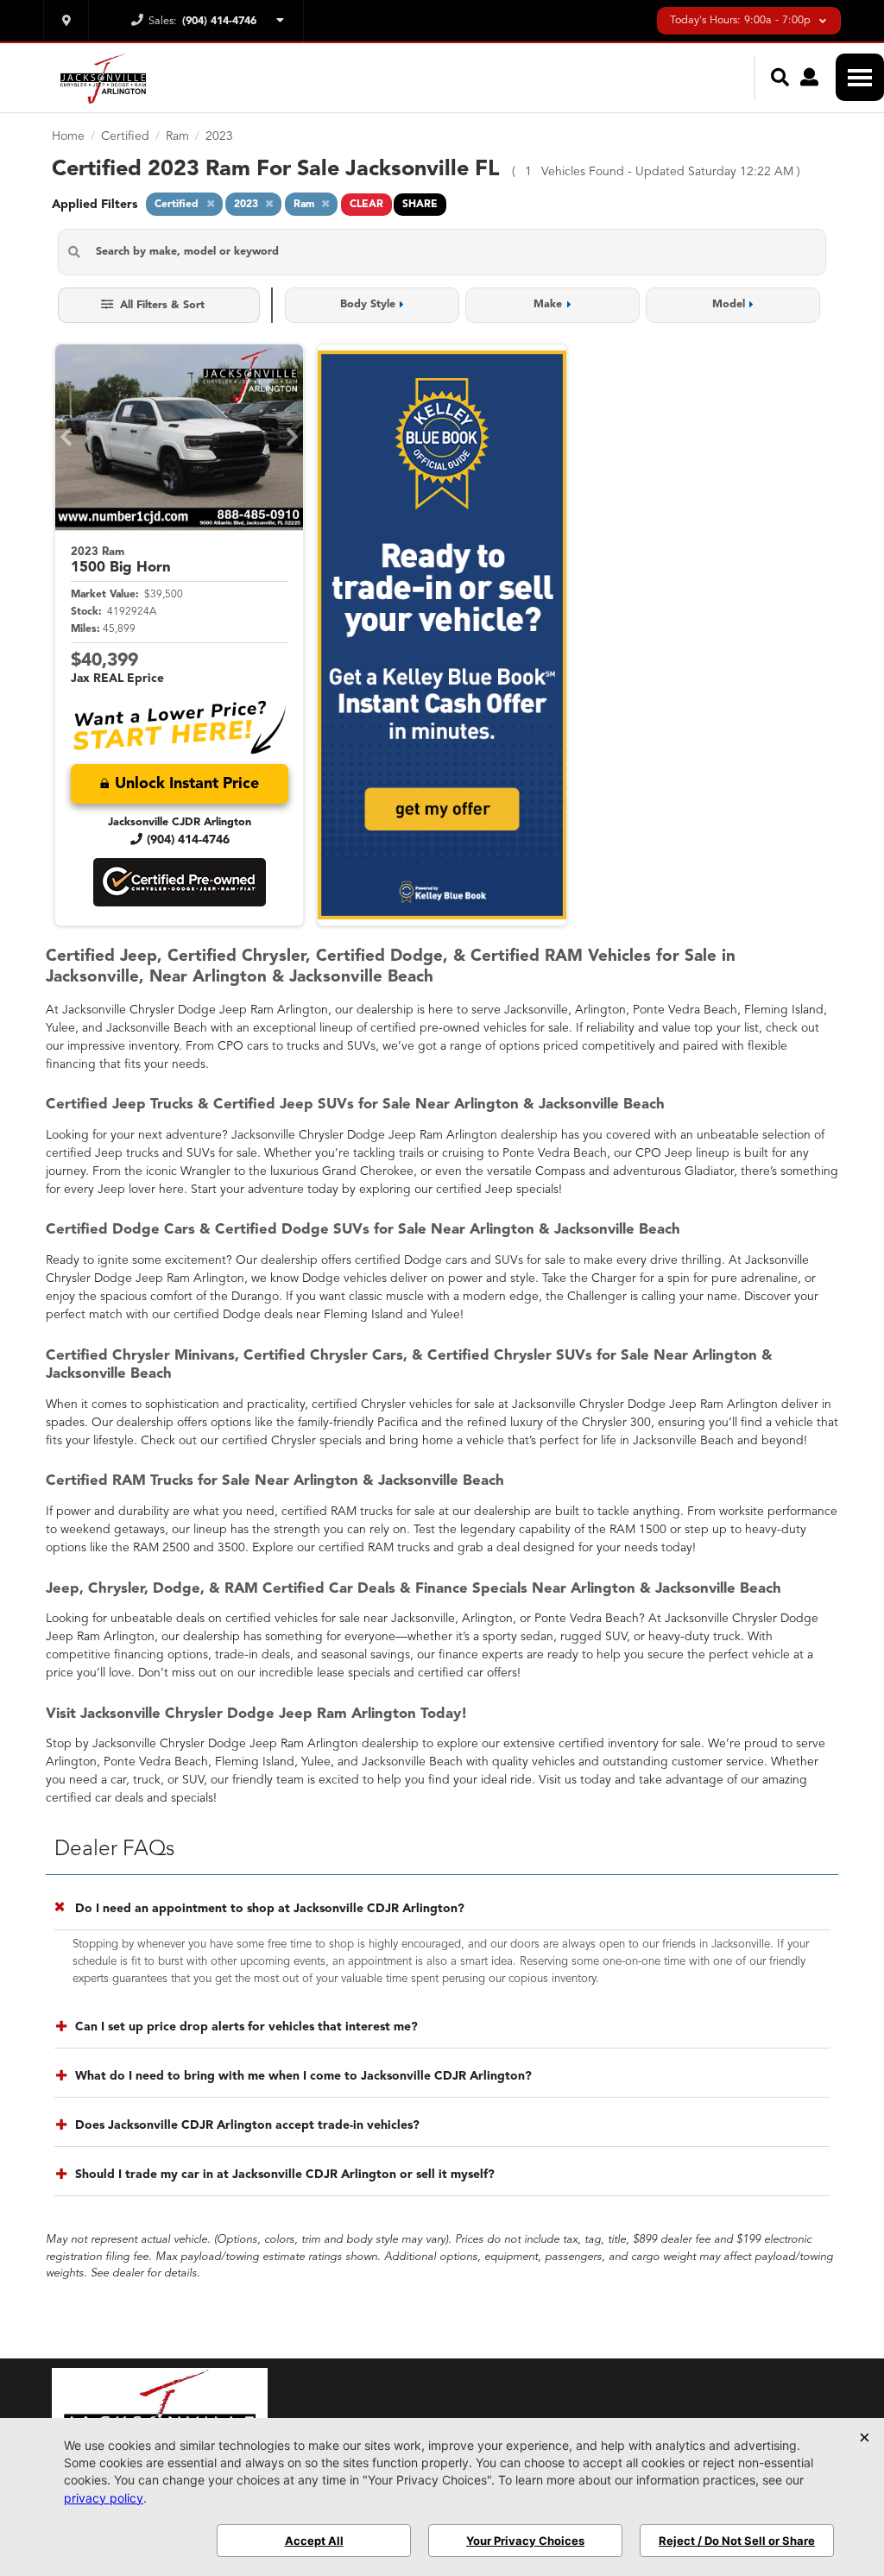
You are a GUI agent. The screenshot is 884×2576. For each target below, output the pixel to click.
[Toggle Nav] (860, 77)
